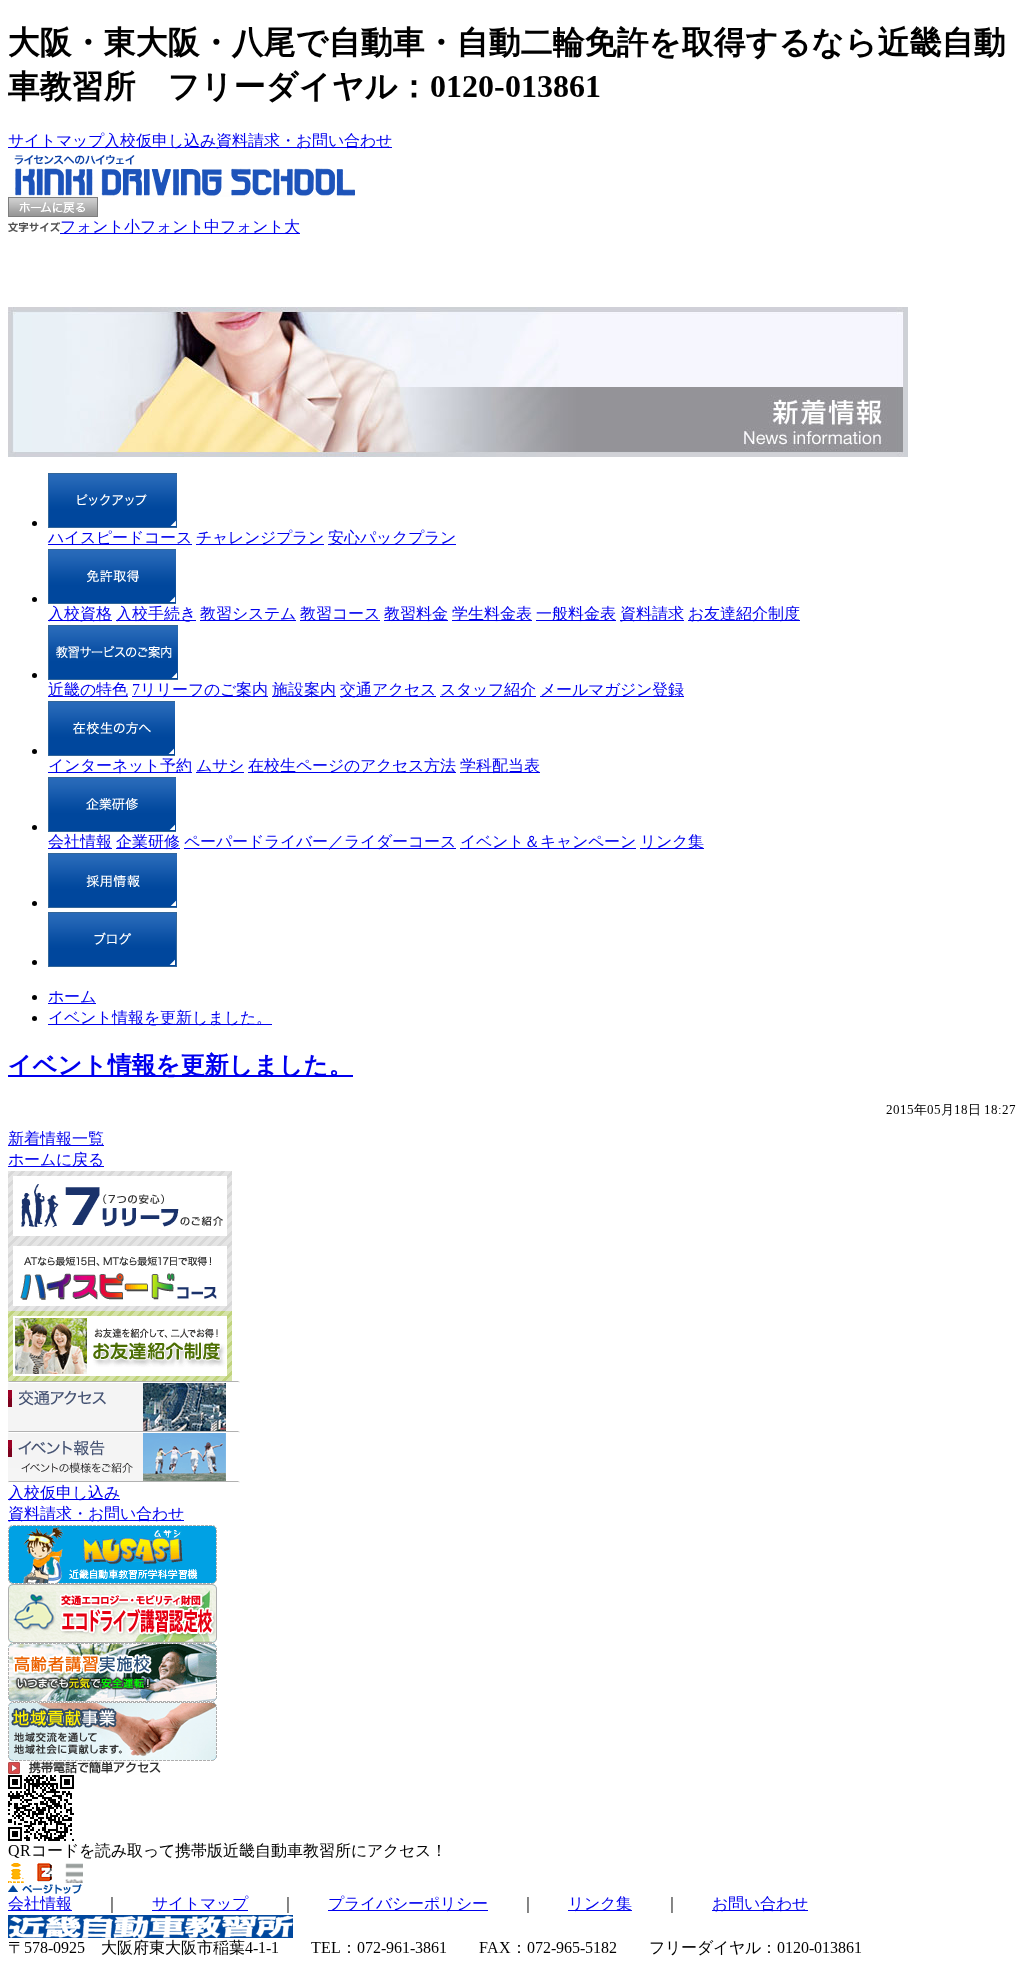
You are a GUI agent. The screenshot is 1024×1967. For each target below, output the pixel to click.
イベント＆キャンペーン (548, 841)
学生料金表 (492, 613)
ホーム (72, 996)
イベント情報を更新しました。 (160, 1017)
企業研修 (148, 841)
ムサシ (220, 765)
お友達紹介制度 (744, 613)
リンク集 (672, 841)
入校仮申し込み (160, 140)
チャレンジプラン (260, 537)
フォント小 (100, 226)
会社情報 (80, 841)
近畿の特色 (88, 689)
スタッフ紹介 (488, 689)
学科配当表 (500, 765)
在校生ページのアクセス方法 (352, 765)
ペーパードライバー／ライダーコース (320, 841)
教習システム (248, 613)
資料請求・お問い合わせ (304, 140)
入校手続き (156, 613)
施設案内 (304, 689)
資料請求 (652, 613)
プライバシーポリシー (408, 1903)
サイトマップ (56, 140)
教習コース (340, 613)
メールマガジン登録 (612, 689)
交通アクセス (388, 689)
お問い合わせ (760, 1903)
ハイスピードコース (120, 537)
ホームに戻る (56, 1159)
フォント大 (260, 226)
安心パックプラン (392, 537)
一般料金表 (576, 613)
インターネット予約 (120, 765)
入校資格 (80, 613)
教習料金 (416, 613)
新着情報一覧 (56, 1138)
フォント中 (180, 226)
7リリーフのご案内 (200, 689)
